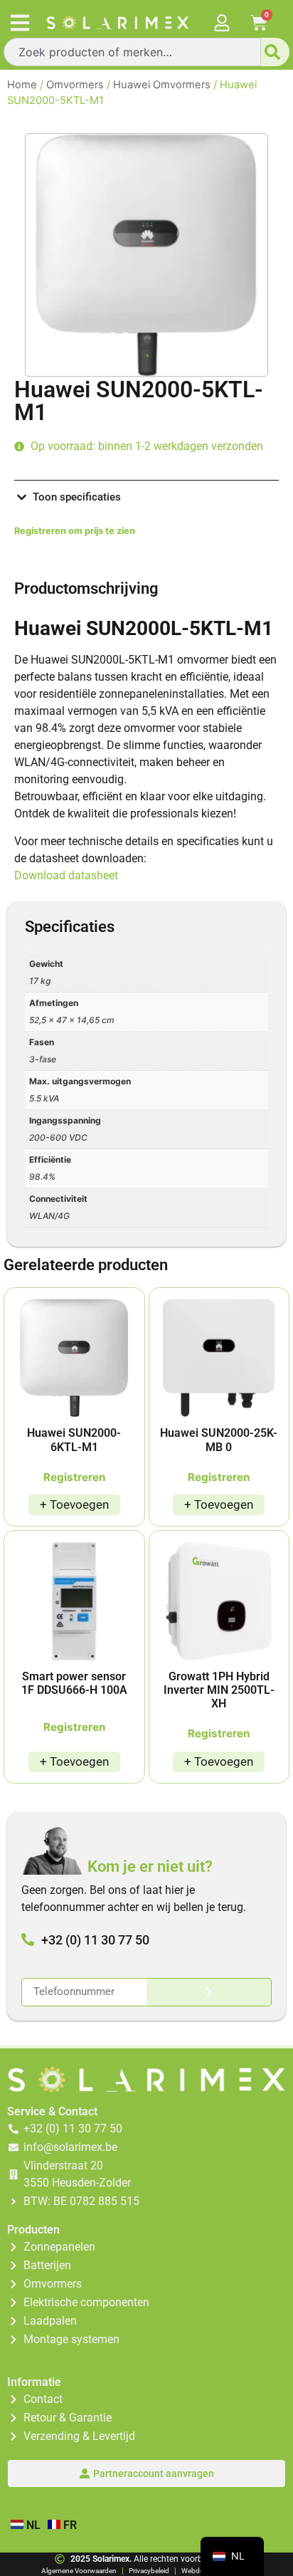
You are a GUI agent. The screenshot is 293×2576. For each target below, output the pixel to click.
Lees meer (74, 1505)
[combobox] (132, 52)
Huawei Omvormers (162, 85)
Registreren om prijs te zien (75, 531)
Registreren (74, 1477)
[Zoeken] (275, 52)
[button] (20, 22)
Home (22, 85)
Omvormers (75, 85)
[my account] (222, 23)
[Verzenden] (209, 1992)
